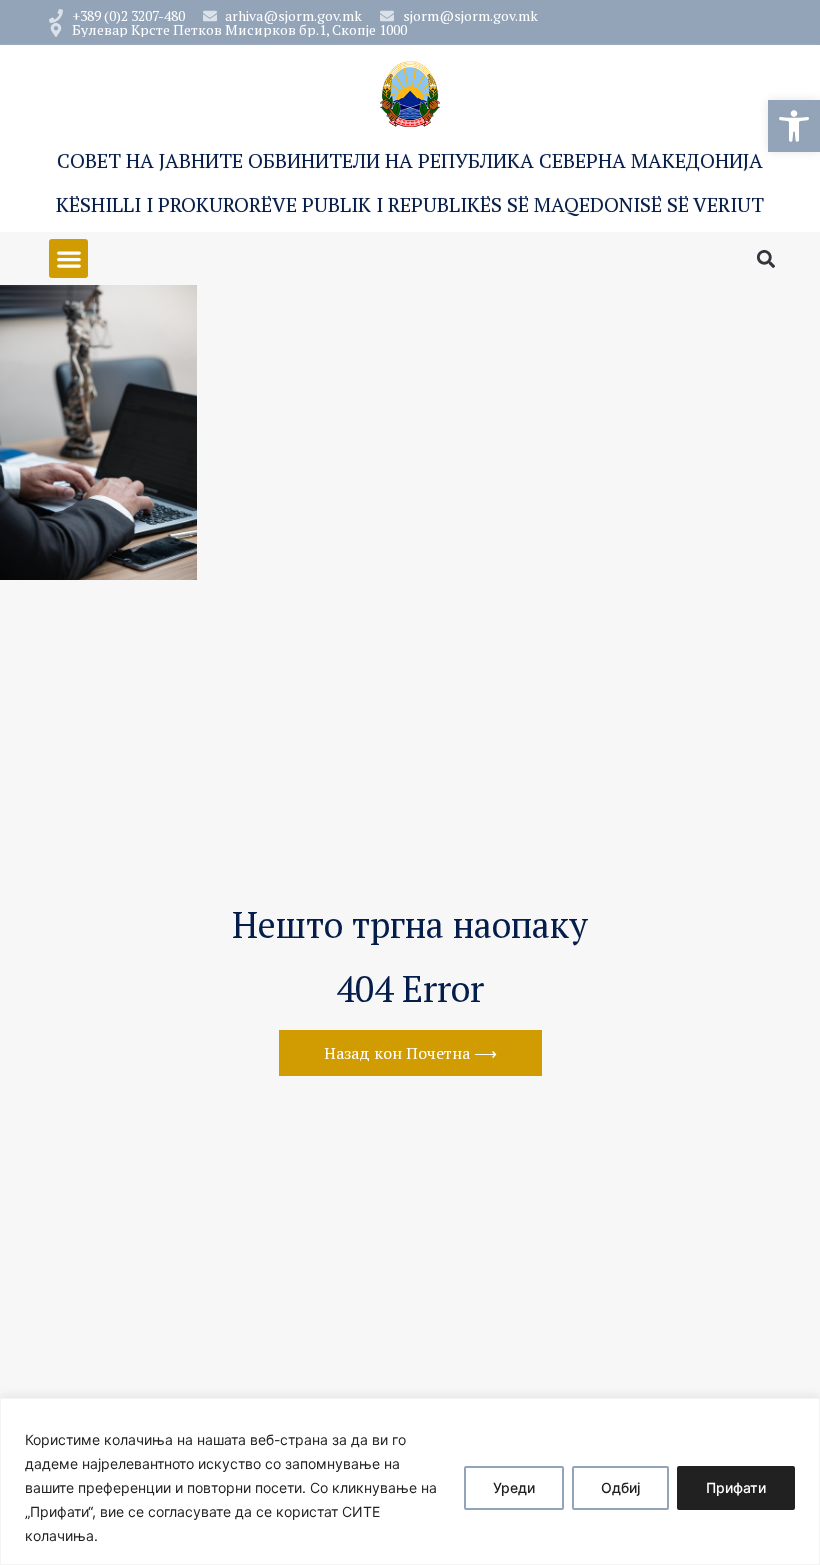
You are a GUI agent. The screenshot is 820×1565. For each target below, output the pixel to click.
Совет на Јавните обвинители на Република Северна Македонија (410, 160)
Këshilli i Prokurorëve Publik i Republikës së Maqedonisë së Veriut (410, 204)
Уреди (514, 1487)
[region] (410, 1481)
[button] (794, 126)
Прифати (736, 1487)
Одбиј (620, 1487)
